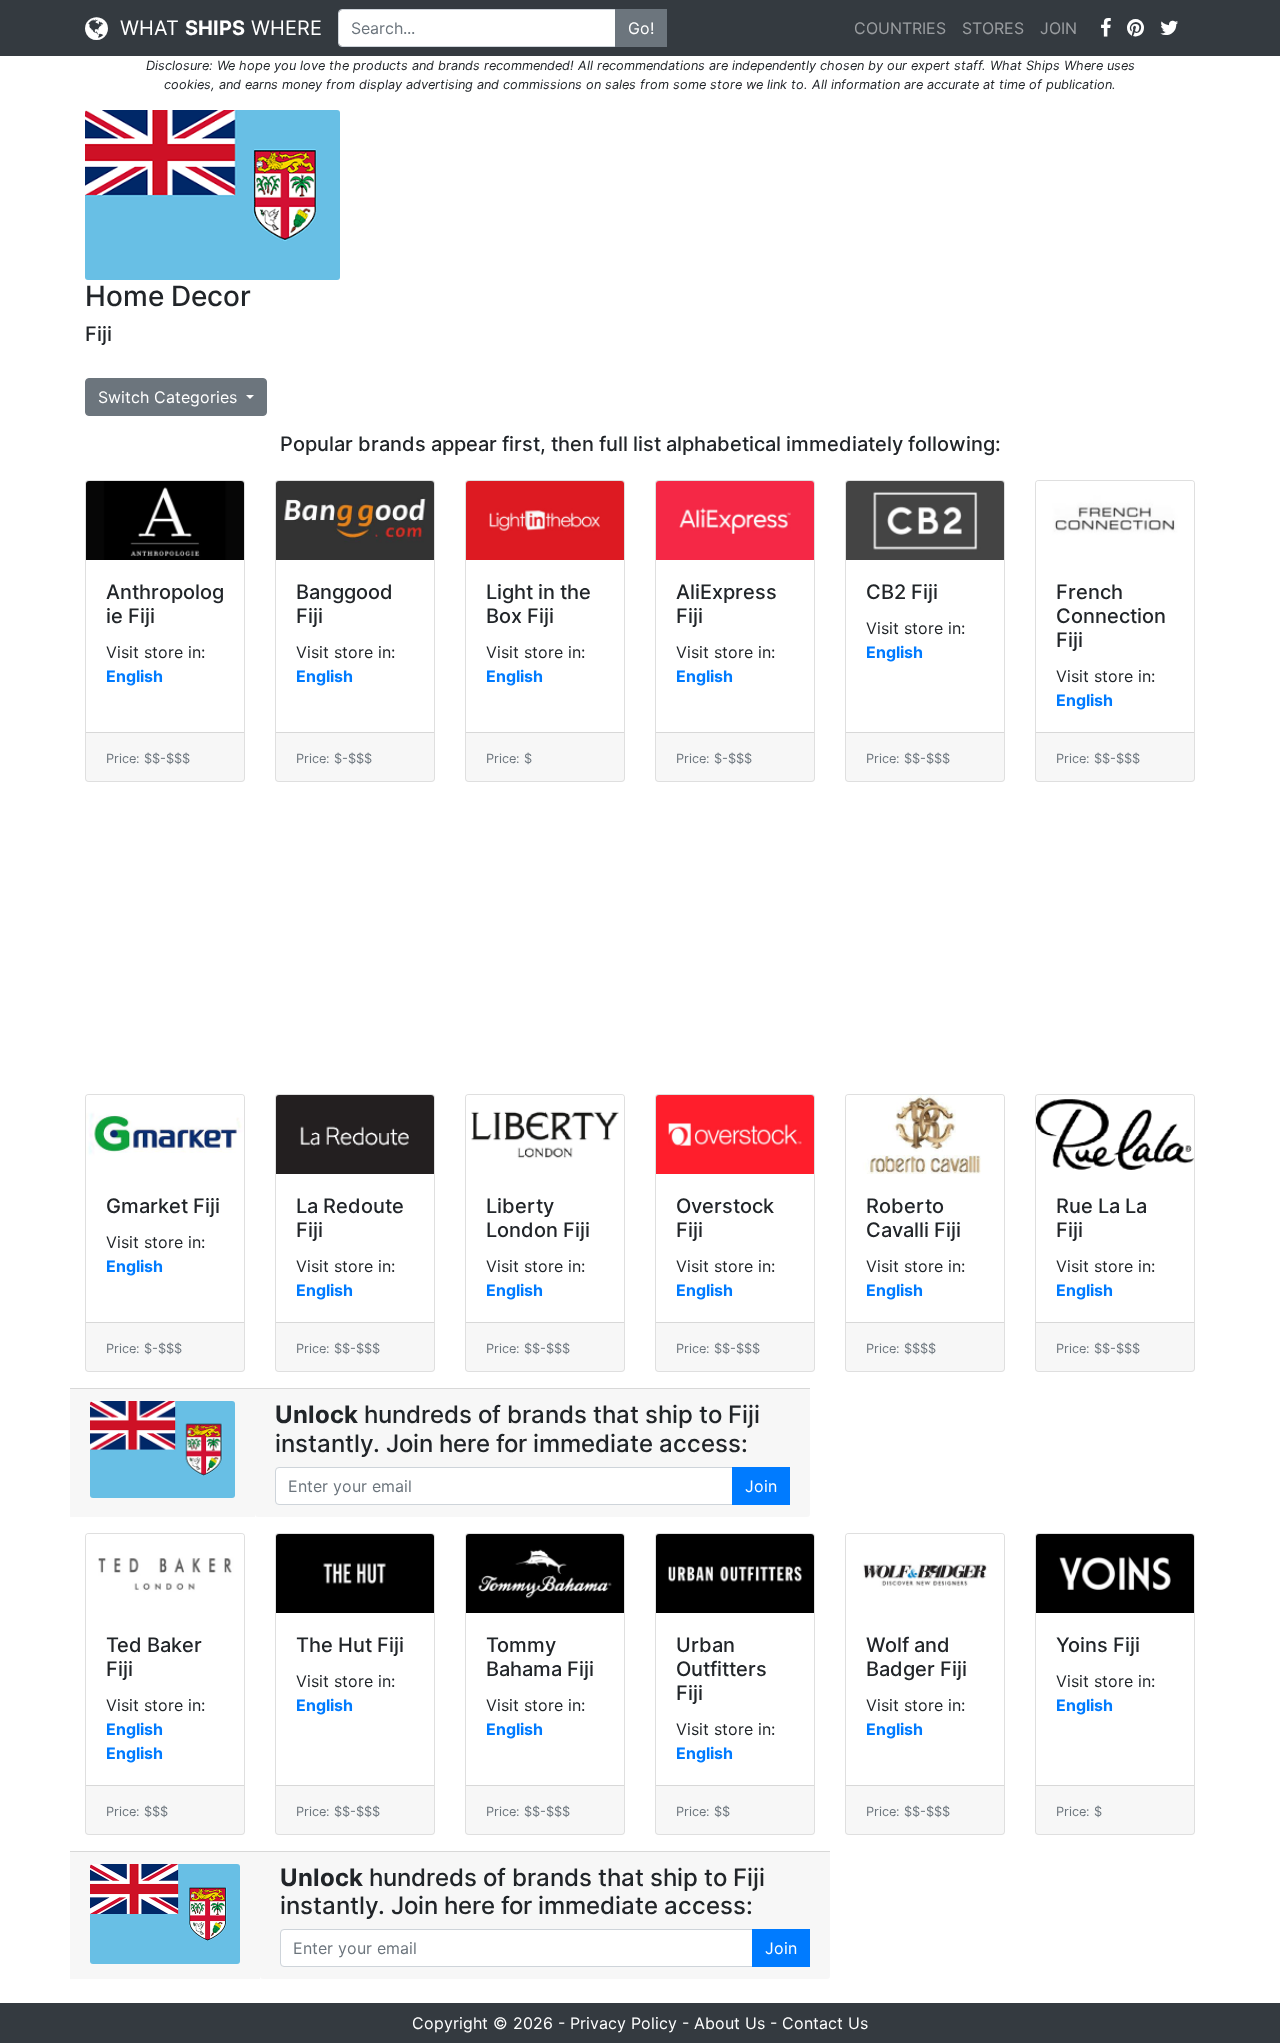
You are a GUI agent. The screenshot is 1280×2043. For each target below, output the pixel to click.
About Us (729, 2023)
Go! (641, 28)
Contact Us (825, 2023)
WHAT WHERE (215, 28)
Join (761, 1486)
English (134, 676)
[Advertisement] (782, 250)
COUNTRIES (900, 28)
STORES (993, 28)
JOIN (1058, 28)
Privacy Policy (623, 2023)
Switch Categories (170, 397)
